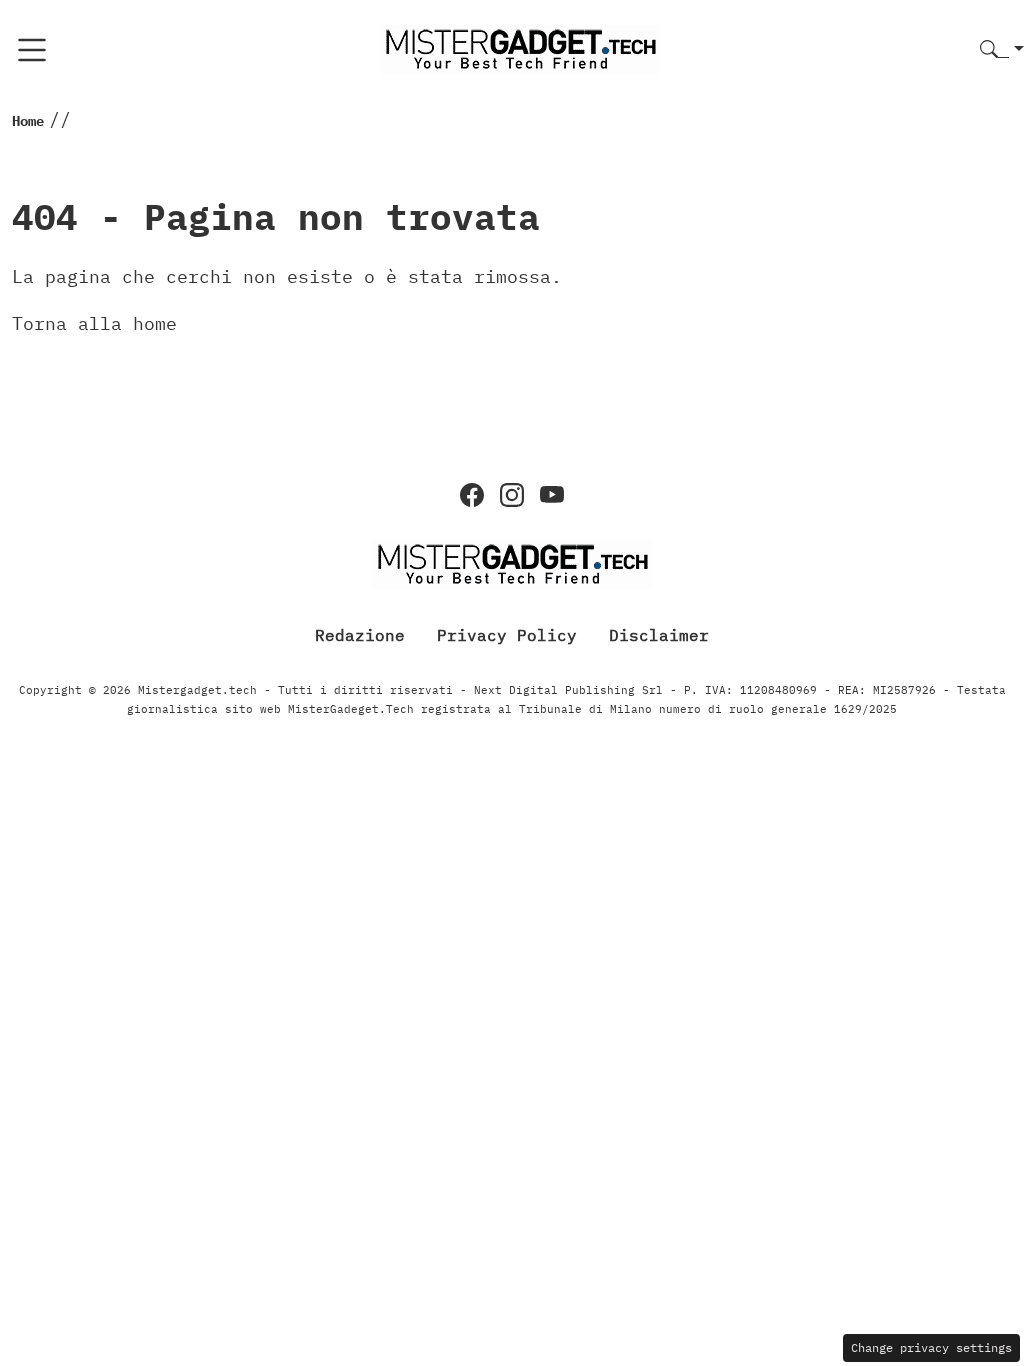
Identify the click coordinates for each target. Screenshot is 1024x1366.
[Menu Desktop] (32, 50)
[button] (1002, 50)
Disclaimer (659, 635)
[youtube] (552, 495)
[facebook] (472, 495)
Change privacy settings (931, 1347)
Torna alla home (94, 323)
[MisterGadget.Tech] (520, 48)
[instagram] (512, 495)
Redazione (360, 635)
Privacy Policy (507, 635)
